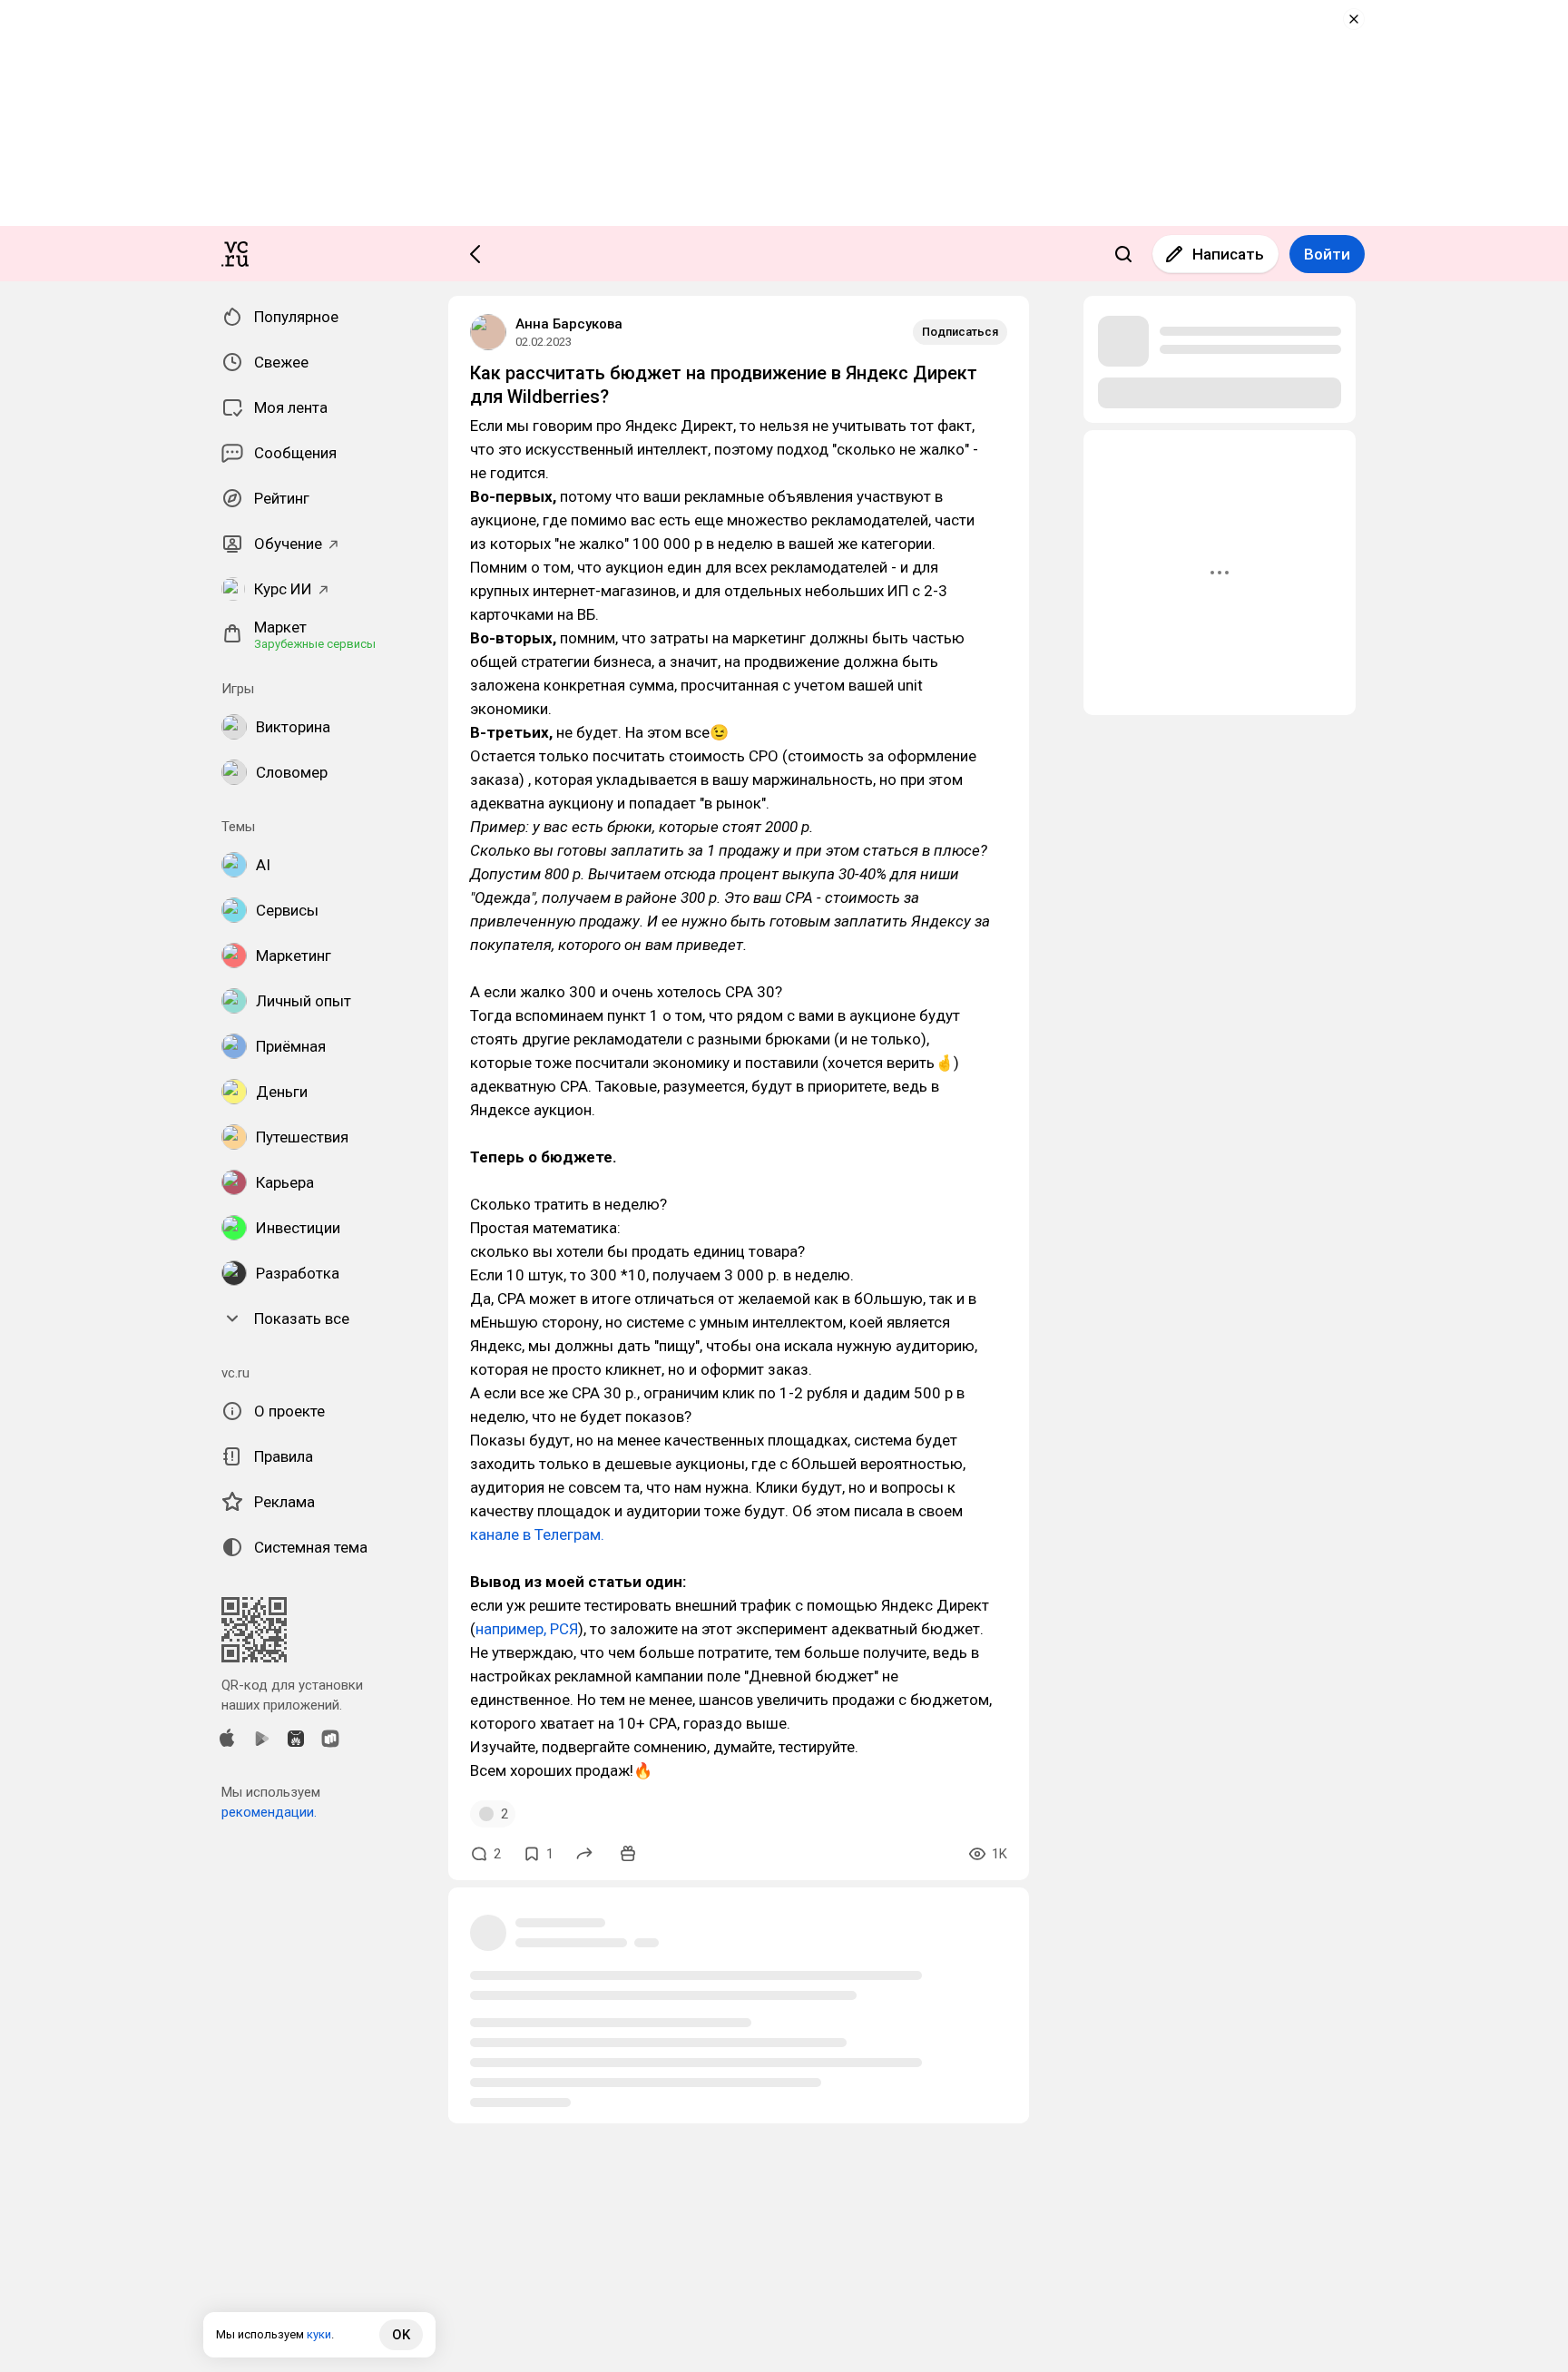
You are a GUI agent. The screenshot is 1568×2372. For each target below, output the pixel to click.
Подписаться (960, 332)
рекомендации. (269, 1812)
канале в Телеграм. (537, 1534)
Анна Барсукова (569, 324)
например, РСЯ (527, 1629)
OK (401, 2335)
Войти (1327, 254)
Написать (1228, 254)
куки (319, 2334)
